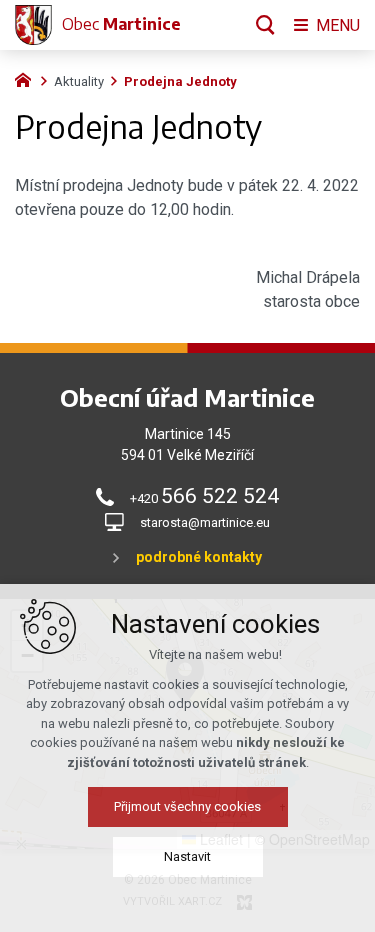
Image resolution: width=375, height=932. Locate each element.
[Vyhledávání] (265, 25)
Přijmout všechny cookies (187, 806)
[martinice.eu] (28, 78)
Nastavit (187, 856)
